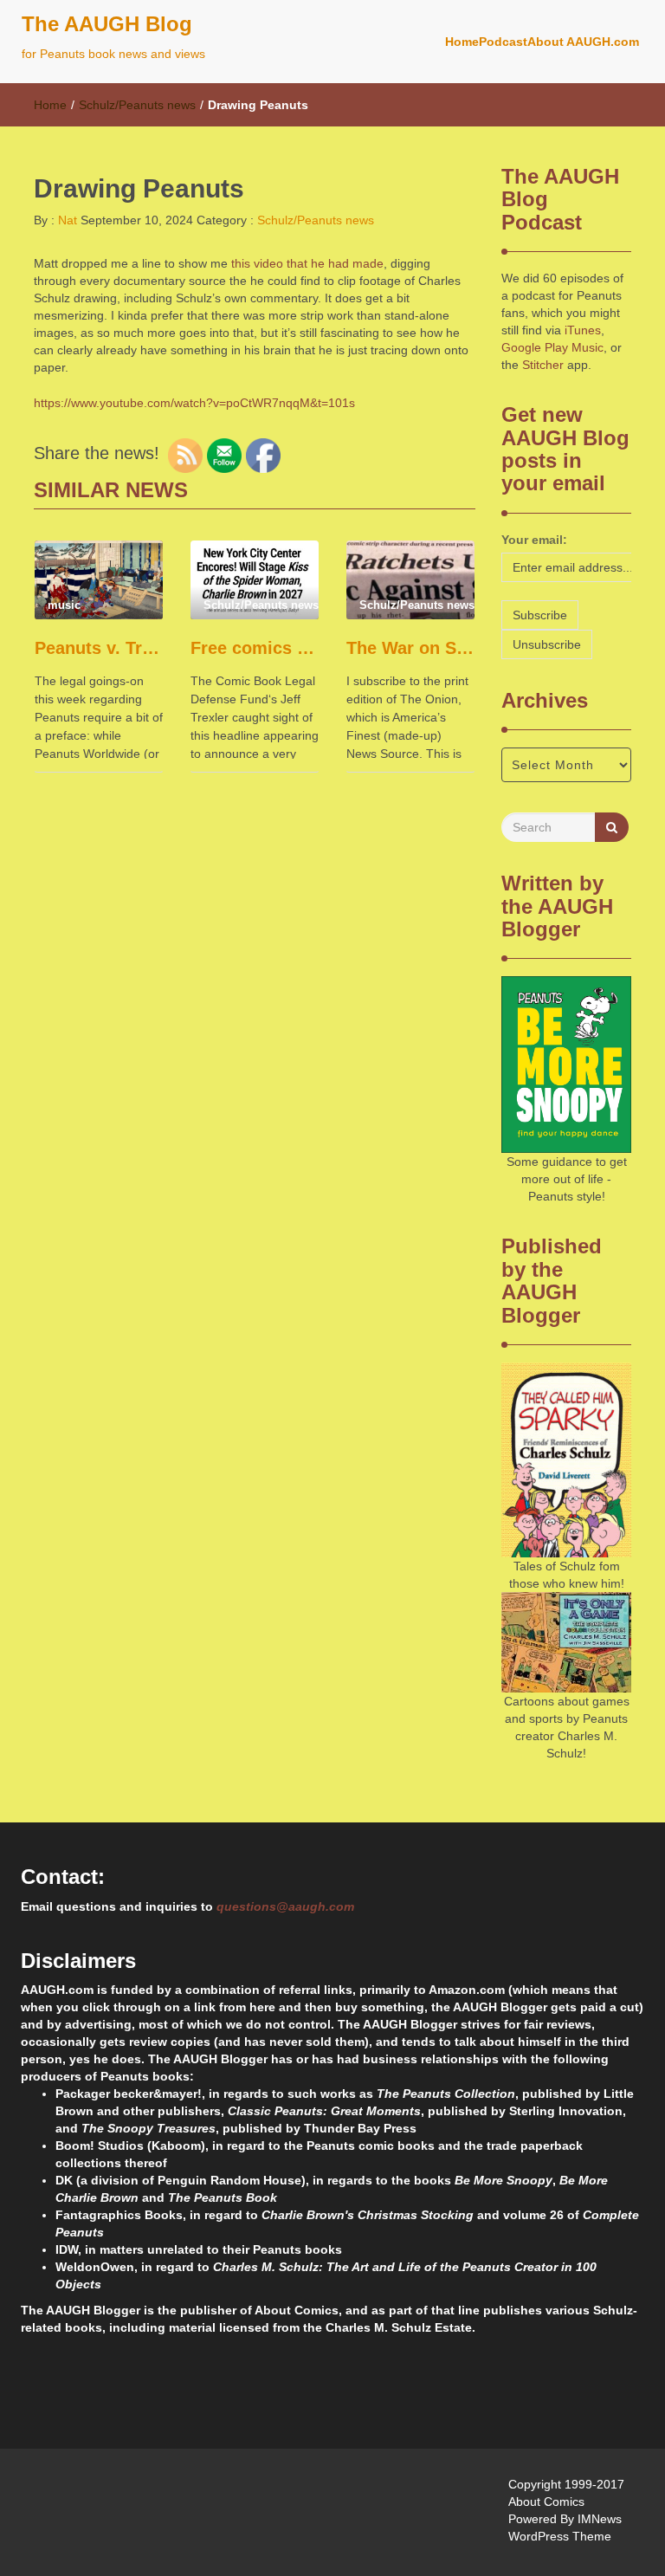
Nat (66, 220)
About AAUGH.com (583, 42)
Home (462, 42)
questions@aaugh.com (285, 1906)
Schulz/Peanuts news (137, 105)
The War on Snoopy (410, 648)
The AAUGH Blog (107, 24)
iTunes (583, 330)
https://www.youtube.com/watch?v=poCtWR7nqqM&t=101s (194, 403)
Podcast (503, 42)
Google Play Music (552, 347)
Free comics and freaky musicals (255, 648)
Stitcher (543, 365)
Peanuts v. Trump (99, 648)
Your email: (534, 540)
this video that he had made (306, 263)
